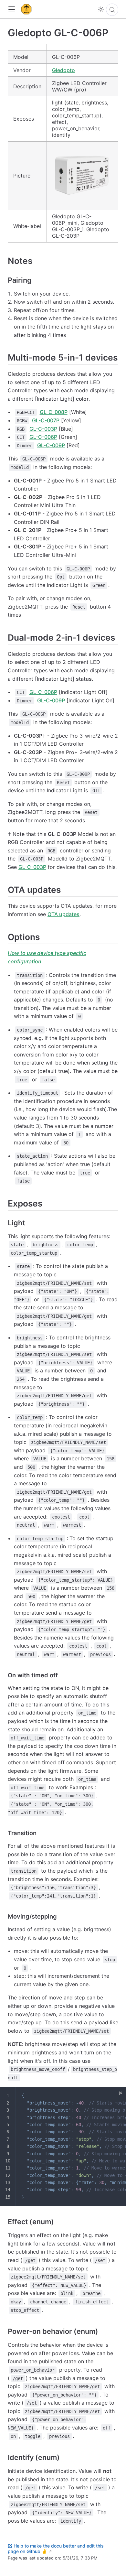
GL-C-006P (43, 437)
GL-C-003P (43, 429)
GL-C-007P (46, 420)
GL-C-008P (54, 412)
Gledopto (63, 70)
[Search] (112, 10)
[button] (11, 10)
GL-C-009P (51, 445)
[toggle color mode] (101, 9)
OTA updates (63, 914)
